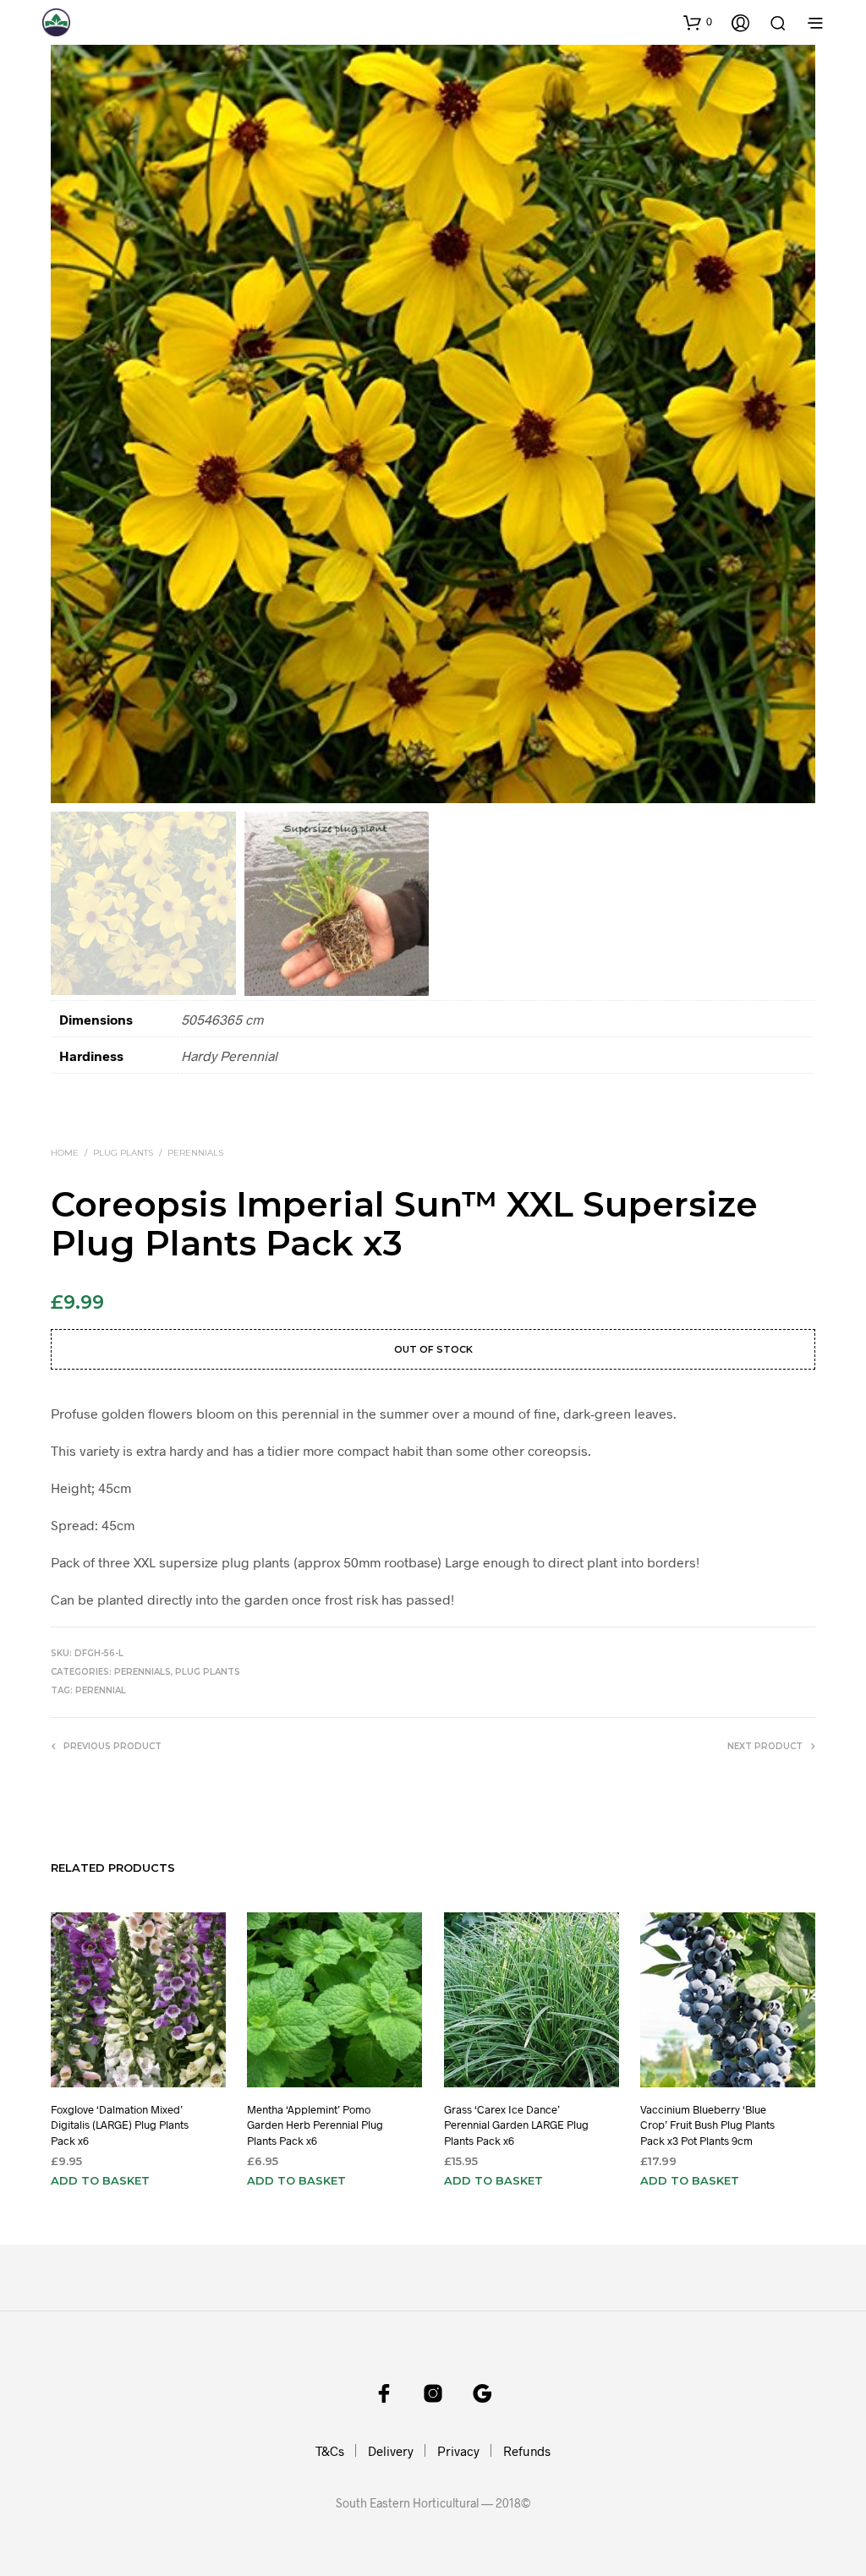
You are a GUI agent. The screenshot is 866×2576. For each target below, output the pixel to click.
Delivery (391, 2451)
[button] (698, 22)
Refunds (527, 2451)
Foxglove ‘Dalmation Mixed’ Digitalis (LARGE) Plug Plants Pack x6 (120, 2125)
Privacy (458, 2451)
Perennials (195, 1153)
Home (65, 1153)
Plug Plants (123, 1153)
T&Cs (330, 2451)
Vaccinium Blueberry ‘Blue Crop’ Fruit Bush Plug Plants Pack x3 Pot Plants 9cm (707, 2125)
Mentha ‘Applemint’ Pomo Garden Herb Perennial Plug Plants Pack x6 (315, 2125)
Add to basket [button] (100, 2180)
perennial (101, 1690)
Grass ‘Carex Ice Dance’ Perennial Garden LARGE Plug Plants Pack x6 (516, 2125)
